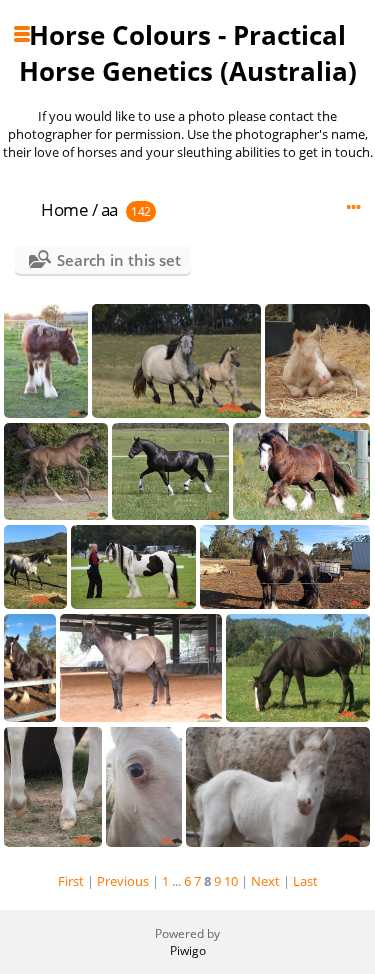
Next (265, 881)
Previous (123, 881)
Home (64, 209)
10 (231, 881)
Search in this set (119, 260)
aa (109, 209)
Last (305, 881)
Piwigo (188, 950)
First (71, 881)
